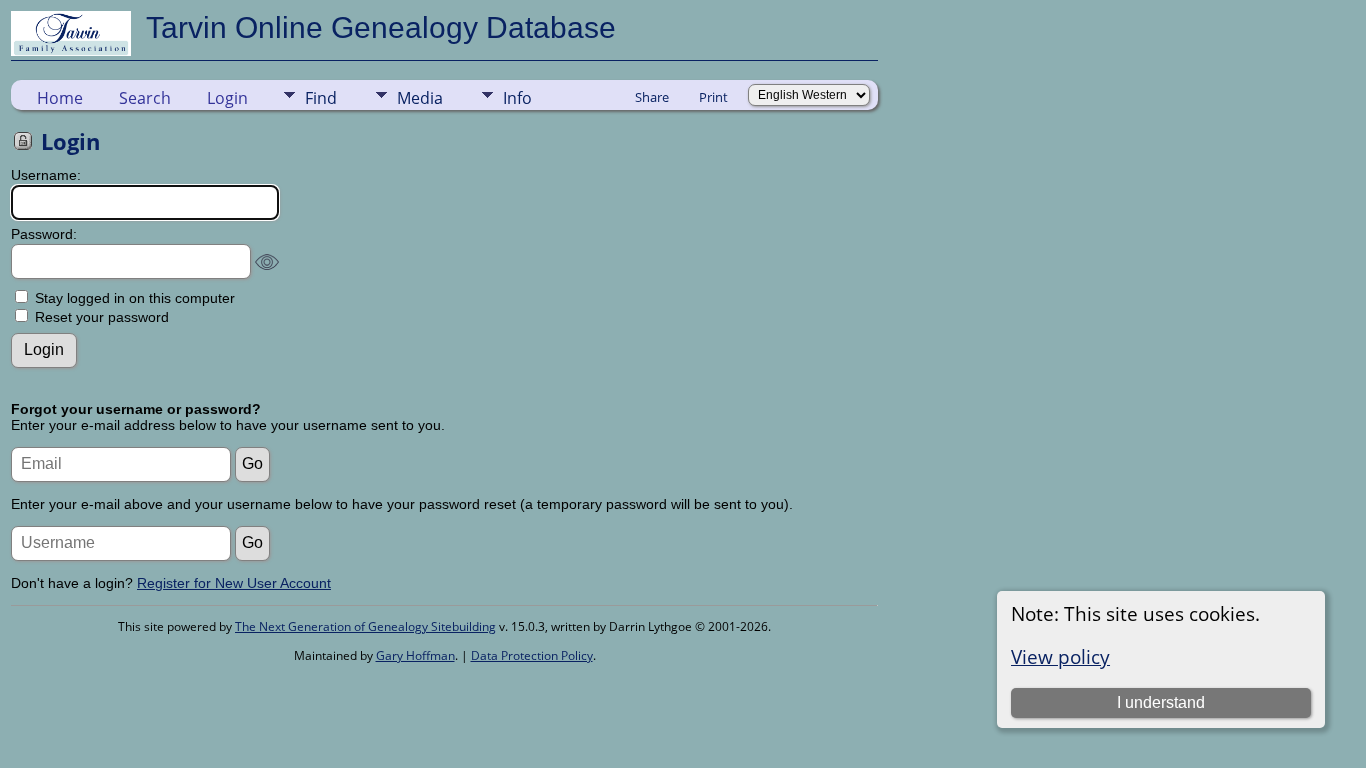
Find (321, 98)
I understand (1161, 702)
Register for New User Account (234, 583)
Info (517, 98)
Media (420, 98)
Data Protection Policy (532, 655)
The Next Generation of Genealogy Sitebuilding (365, 626)
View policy (1060, 656)
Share (652, 97)
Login (227, 98)
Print (713, 97)
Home (60, 98)
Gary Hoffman (415, 655)
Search (145, 98)
